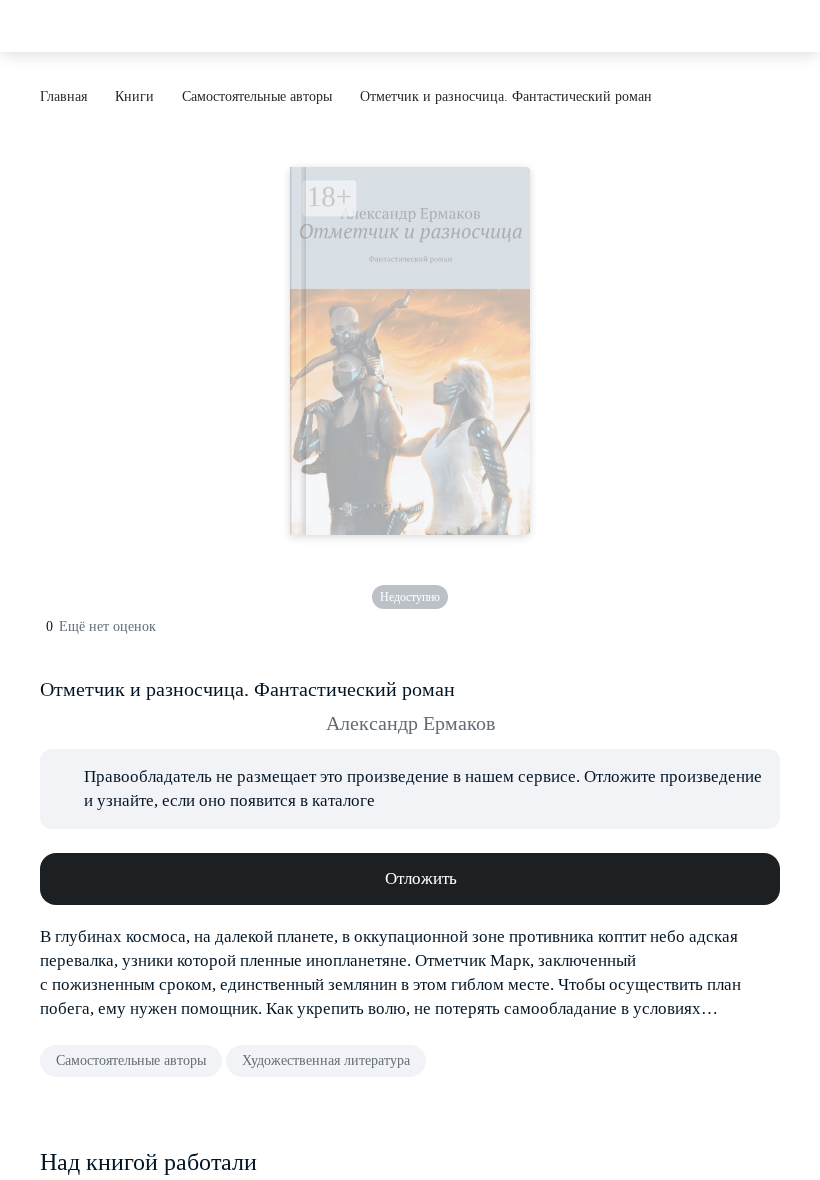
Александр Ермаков (410, 723)
